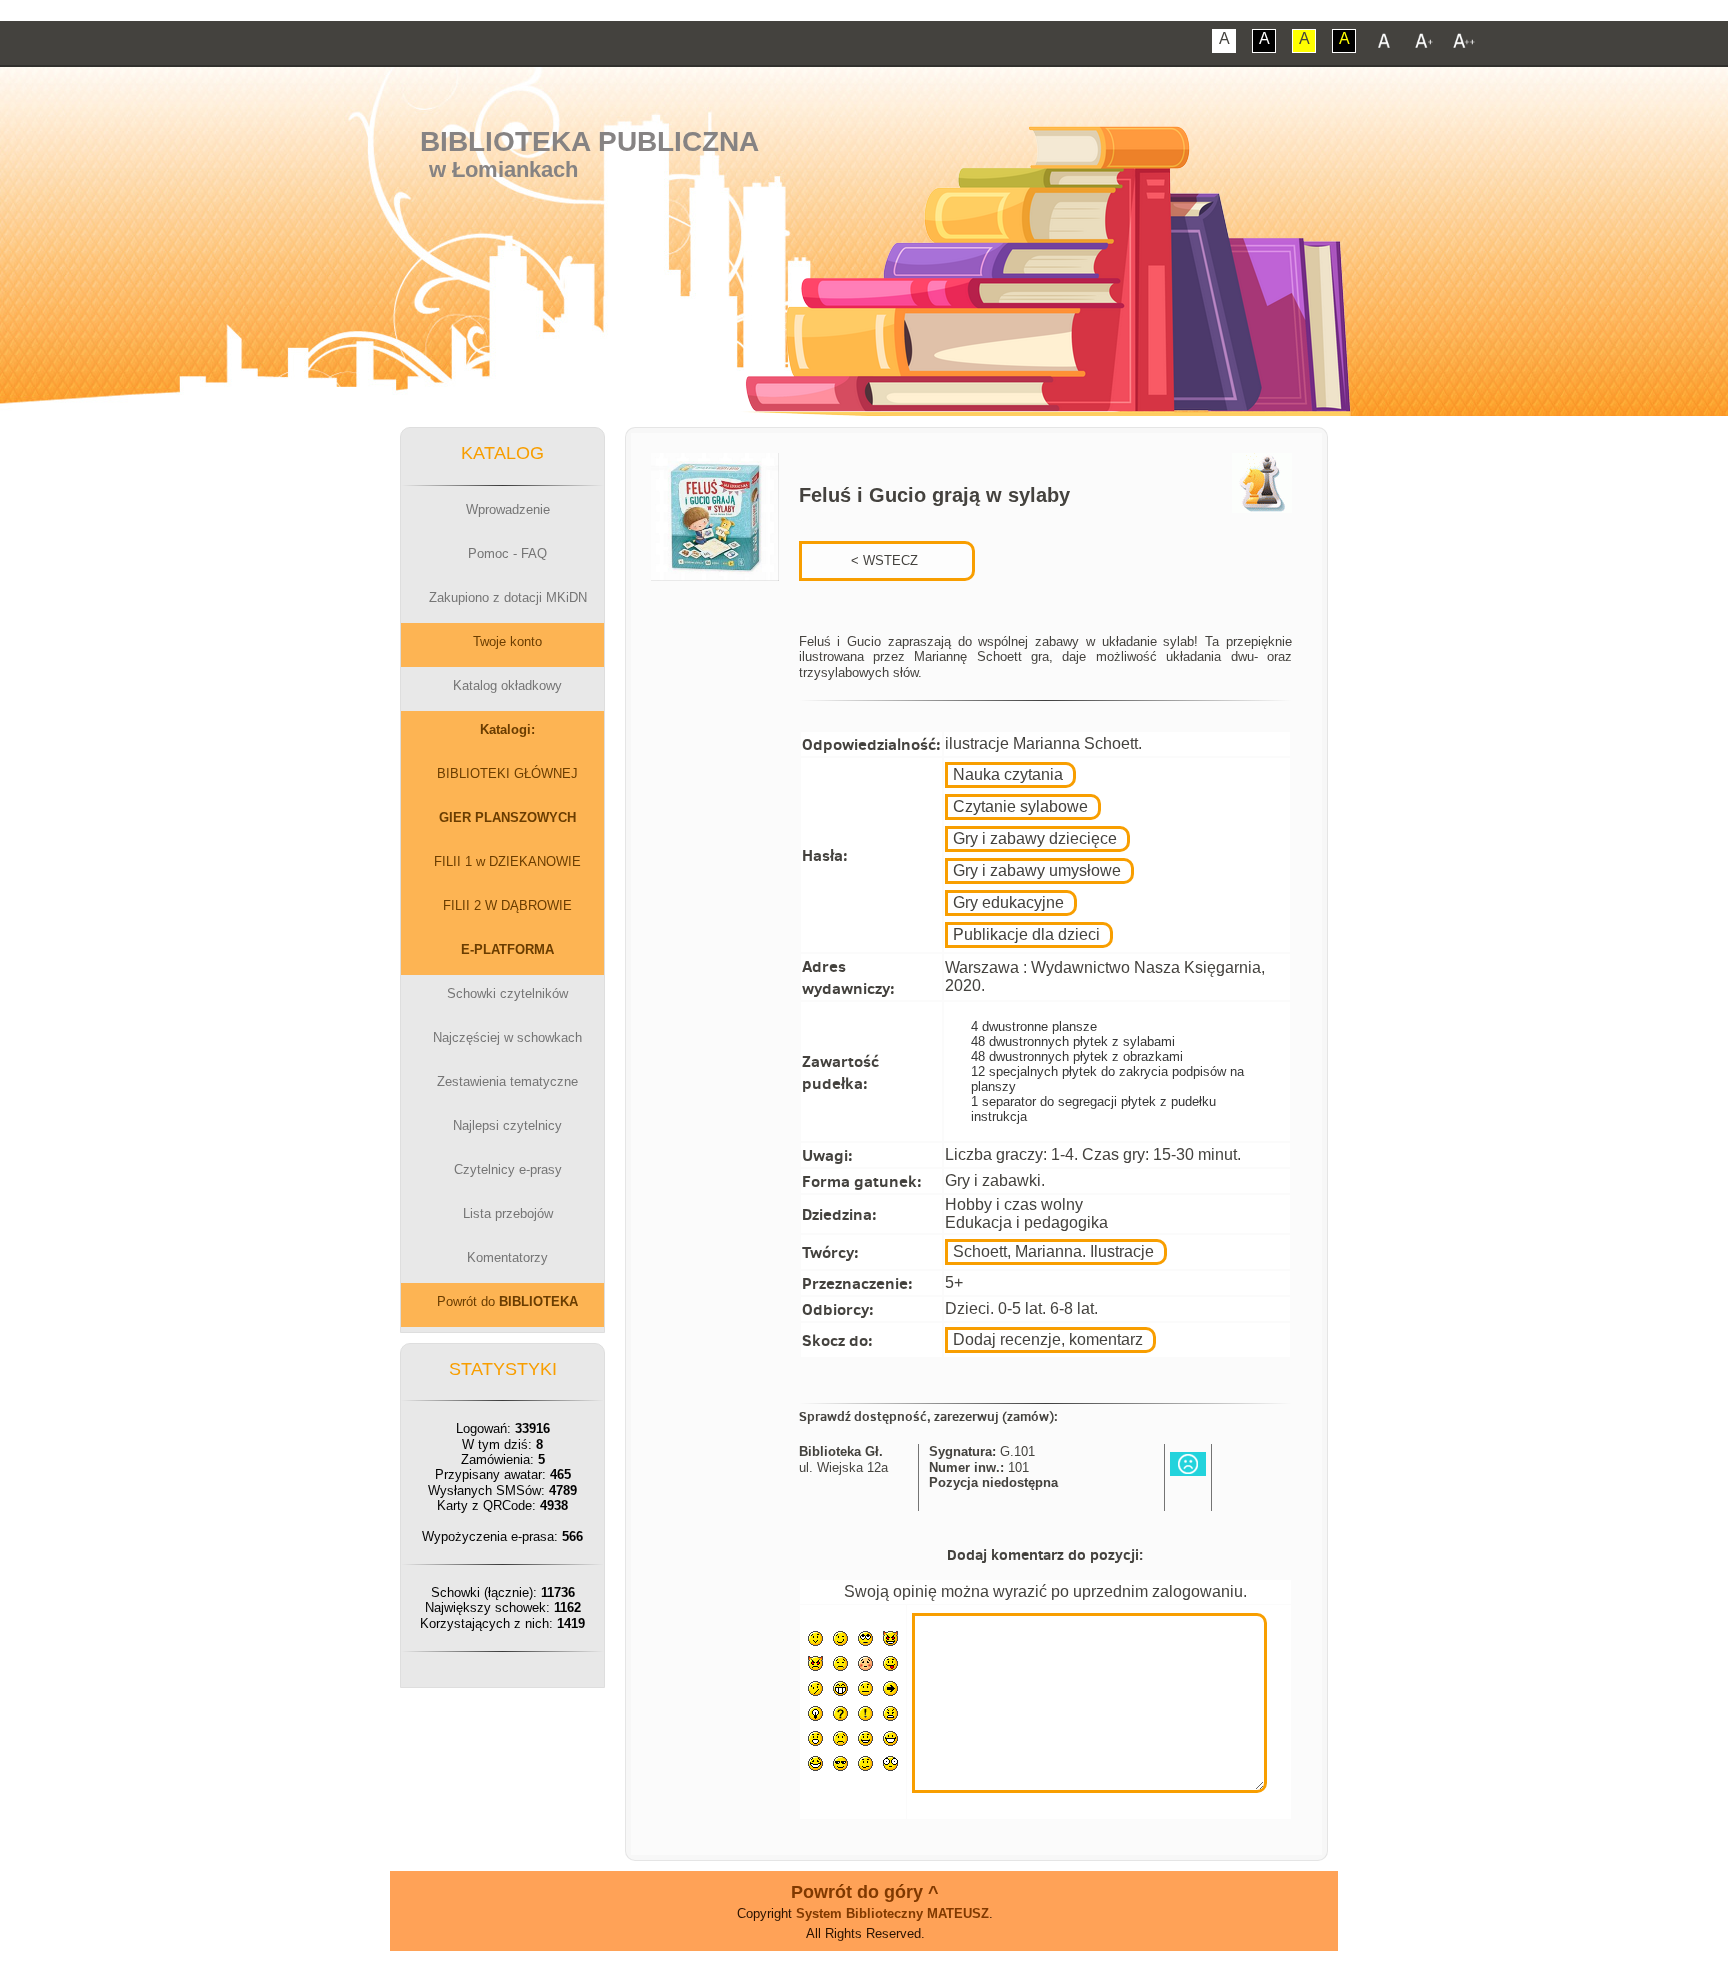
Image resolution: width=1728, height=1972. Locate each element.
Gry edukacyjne (1008, 902)
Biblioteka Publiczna (589, 141)
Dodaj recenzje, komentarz (1048, 1339)
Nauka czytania (1008, 774)
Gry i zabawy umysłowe (1037, 870)
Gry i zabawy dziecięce (1035, 838)
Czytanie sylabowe (1020, 806)
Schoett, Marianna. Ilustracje (1053, 1251)
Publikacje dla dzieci (1026, 934)
